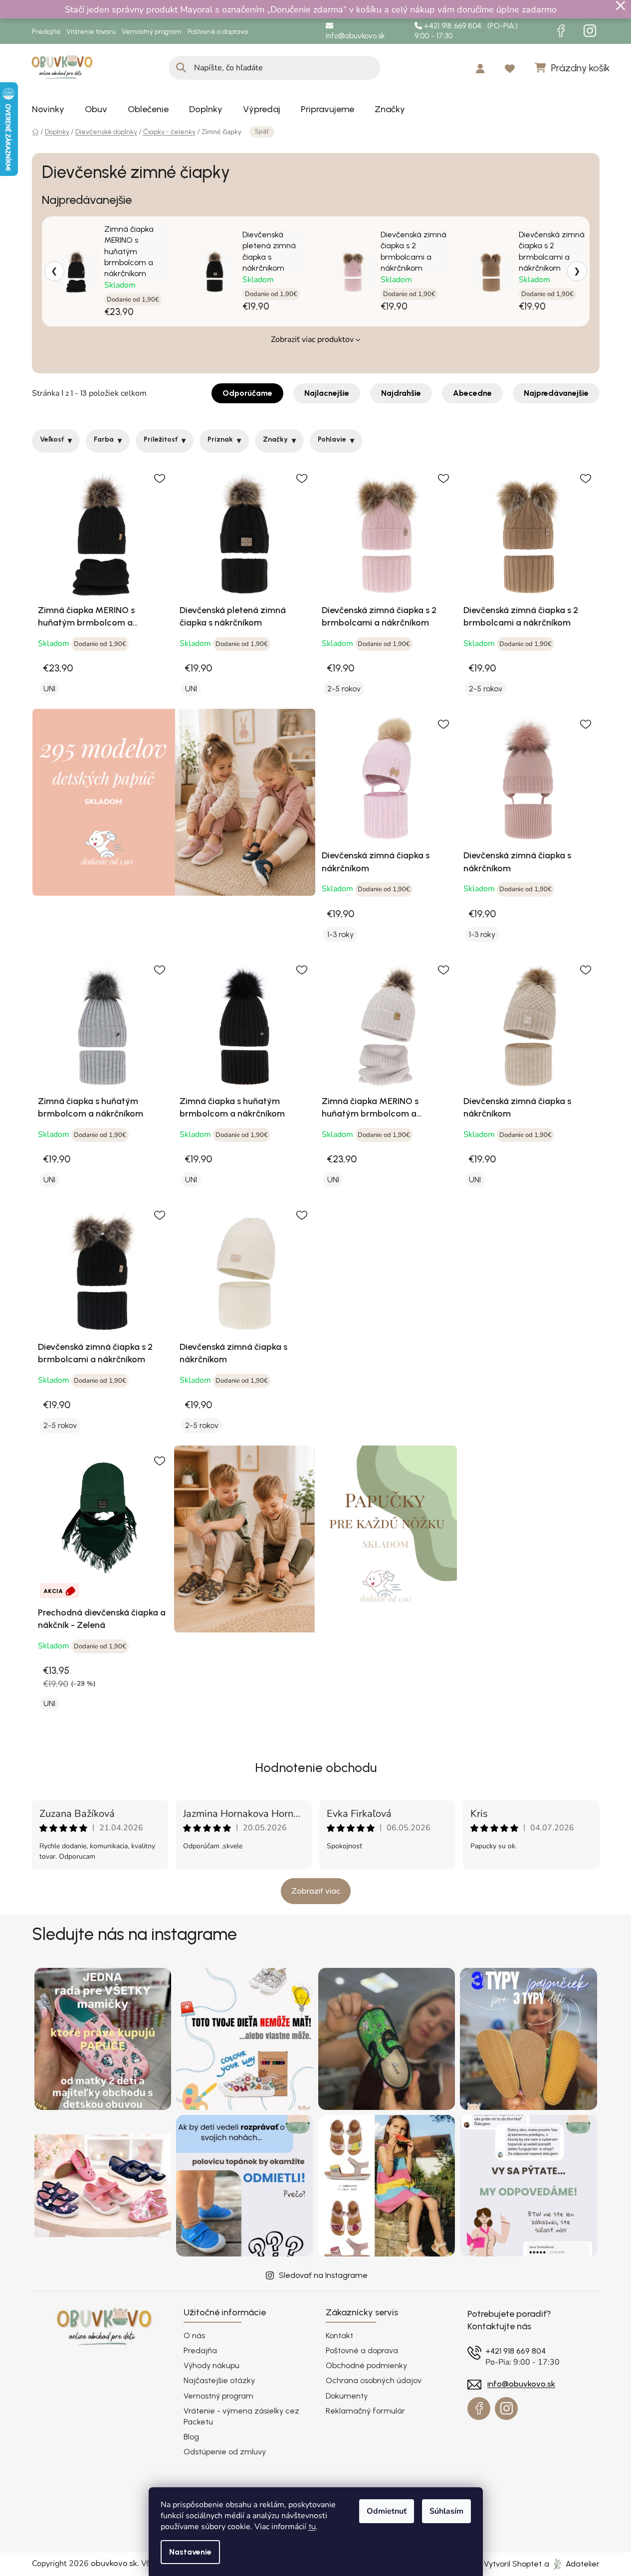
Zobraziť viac (316, 1891)
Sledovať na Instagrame (323, 2275)
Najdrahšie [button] (401, 393)
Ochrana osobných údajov (374, 2380)
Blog (191, 2437)
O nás (194, 2335)
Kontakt (339, 2335)
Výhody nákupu (211, 2365)
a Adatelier (572, 2564)
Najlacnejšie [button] (327, 393)
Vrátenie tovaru (91, 32)
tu (312, 2526)
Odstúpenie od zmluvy (225, 2452)
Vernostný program (152, 32)
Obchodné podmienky (366, 2365)
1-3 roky (340, 934)
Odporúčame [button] (247, 393)
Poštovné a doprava (218, 32)
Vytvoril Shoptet (513, 2564)
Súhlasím (446, 2511)
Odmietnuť (387, 2511)
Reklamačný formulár (365, 2411)
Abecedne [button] (472, 393)
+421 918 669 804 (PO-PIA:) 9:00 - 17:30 (466, 31)
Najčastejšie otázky (219, 2380)
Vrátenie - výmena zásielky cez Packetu (241, 2416)
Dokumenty (347, 2396)
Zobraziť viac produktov (312, 339)
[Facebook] (561, 31)
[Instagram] (590, 31)
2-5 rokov (344, 689)
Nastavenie (190, 2552)
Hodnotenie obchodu (316, 1768)
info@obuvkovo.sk (355, 36)
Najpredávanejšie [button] (556, 393)
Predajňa (46, 32)
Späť (262, 132)
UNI (49, 689)
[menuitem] (48, 109)
